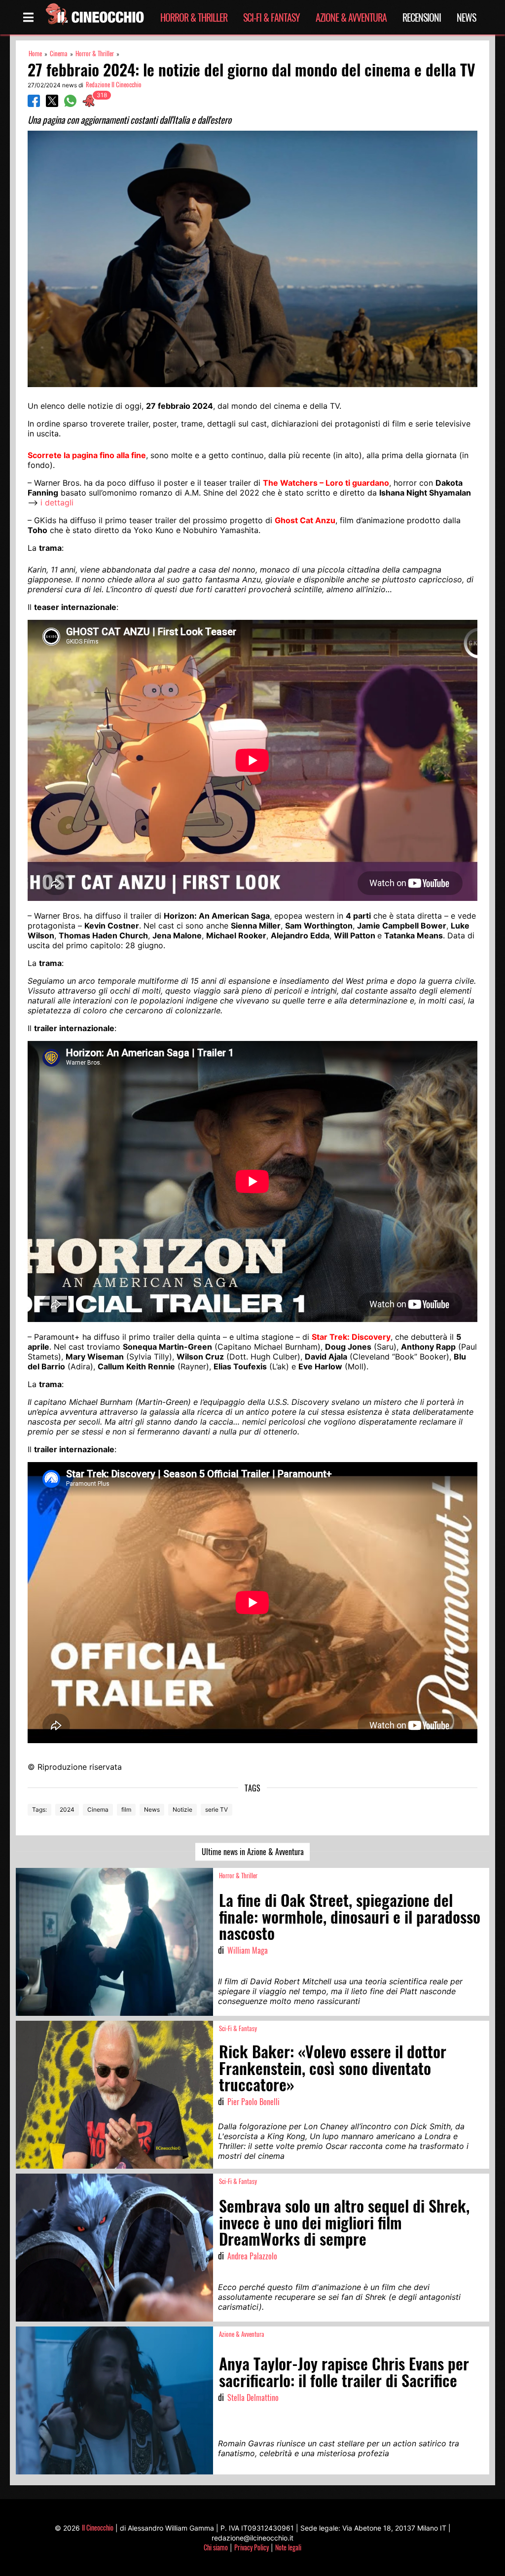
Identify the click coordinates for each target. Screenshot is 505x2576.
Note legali (288, 2547)
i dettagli (57, 502)
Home (35, 54)
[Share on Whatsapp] (70, 104)
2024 (67, 1809)
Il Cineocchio (98, 2527)
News (466, 17)
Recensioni (422, 17)
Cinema (59, 54)
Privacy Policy (252, 2547)
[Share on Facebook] (34, 104)
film (126, 1809)
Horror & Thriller (194, 17)
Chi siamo (216, 2547)
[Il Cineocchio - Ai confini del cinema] (94, 17)
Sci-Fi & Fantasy (271, 17)
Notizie (182, 1809)
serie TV (216, 1809)
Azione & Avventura (351, 17)
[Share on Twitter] (52, 104)
